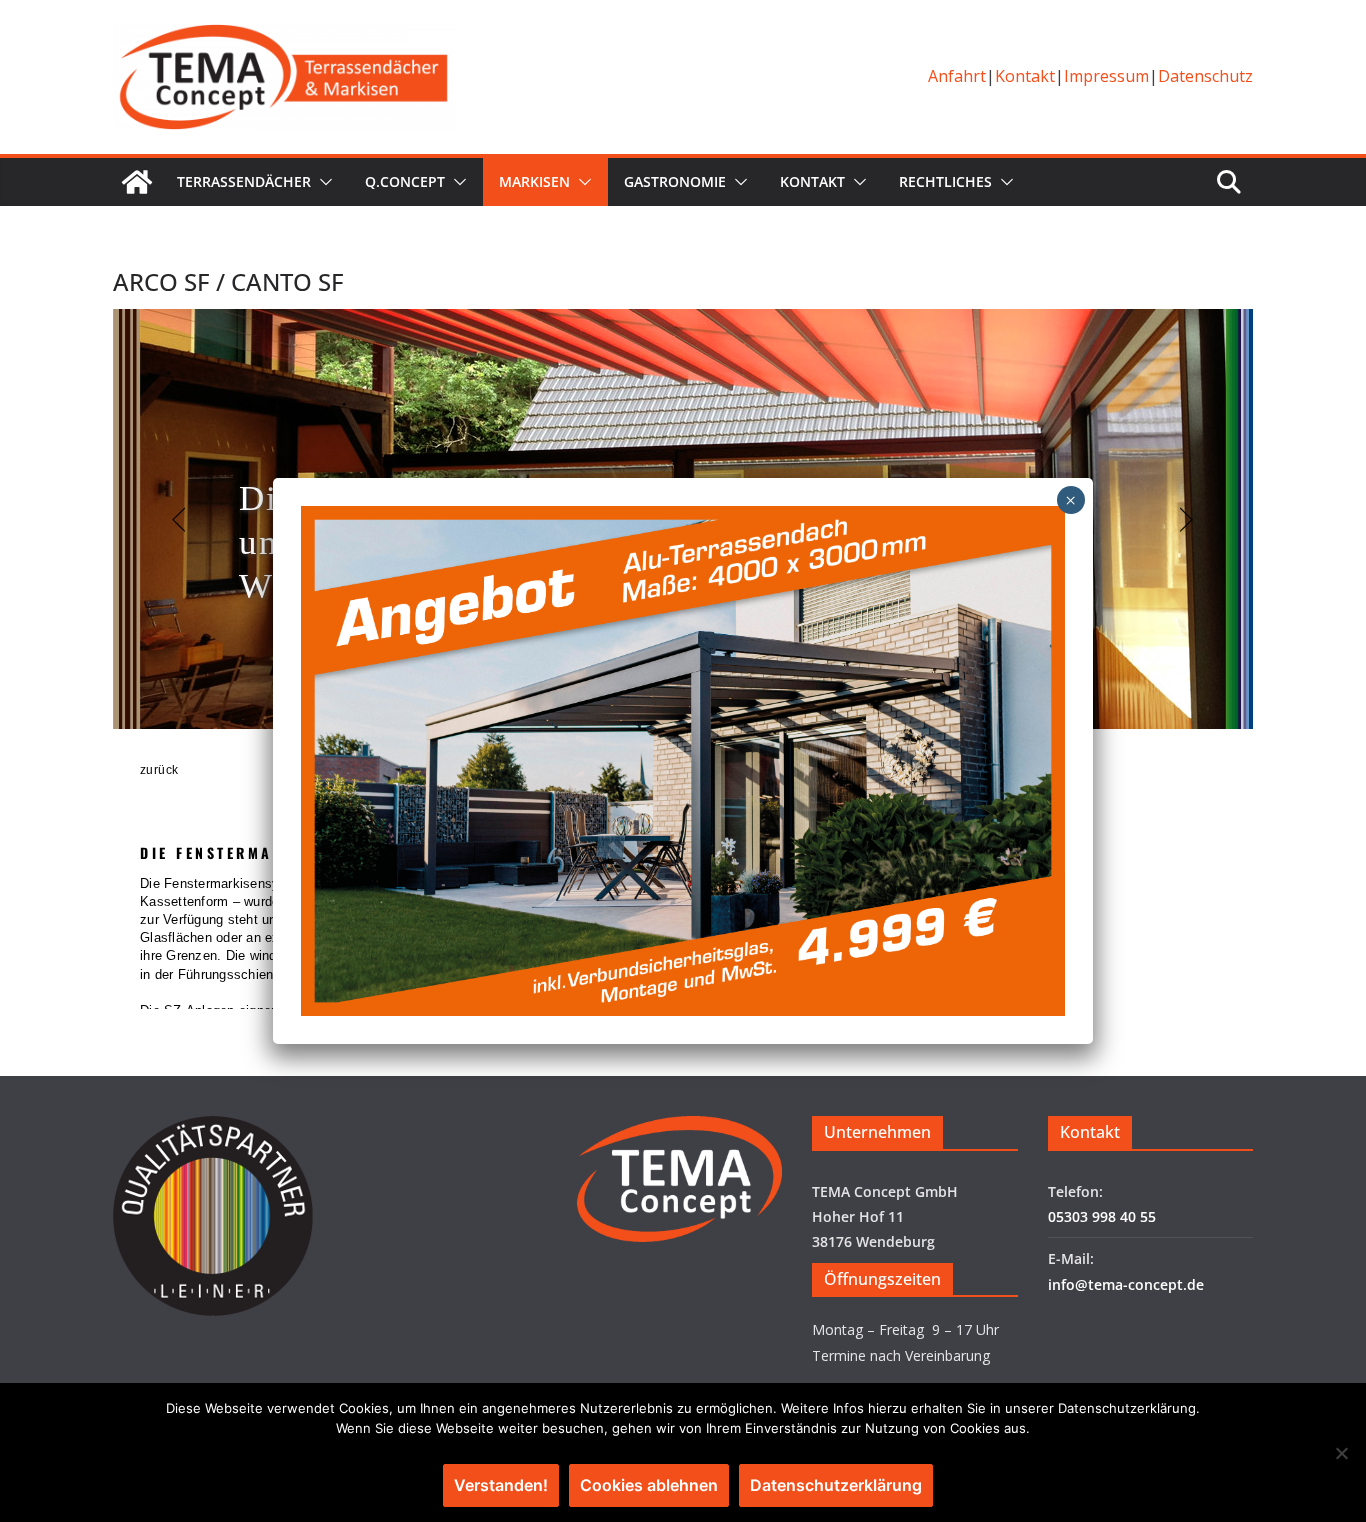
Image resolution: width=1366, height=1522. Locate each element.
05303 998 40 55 (1102, 1216)
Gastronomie (675, 181)
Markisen (534, 181)
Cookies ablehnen (649, 1485)
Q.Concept (405, 181)
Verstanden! (501, 1485)
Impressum (1106, 76)
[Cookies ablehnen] (1341, 1453)
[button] (322, 182)
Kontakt (1025, 76)
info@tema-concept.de (1126, 1284)
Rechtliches (945, 181)
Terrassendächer (244, 181)
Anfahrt (957, 76)
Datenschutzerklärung (836, 1485)
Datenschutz (1205, 76)
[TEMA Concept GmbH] (137, 182)
